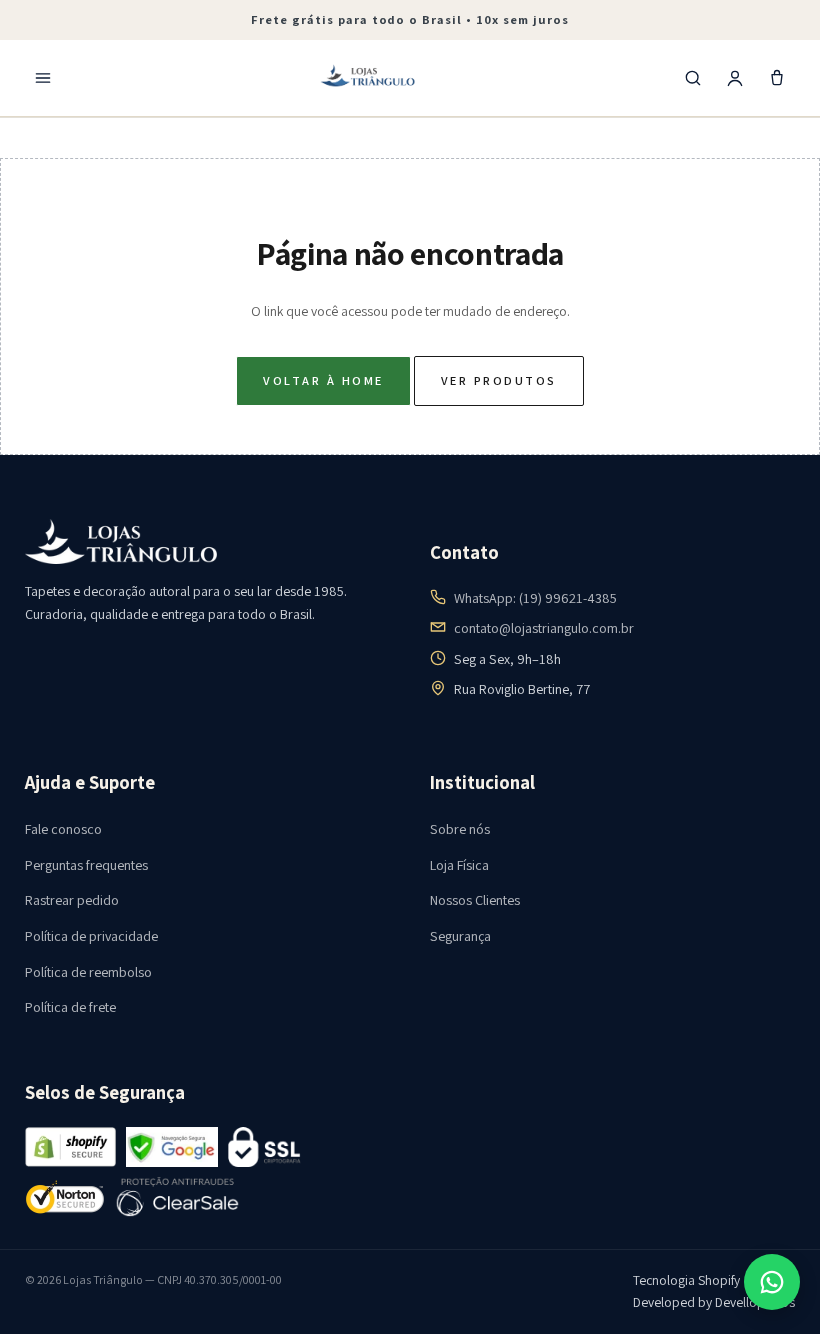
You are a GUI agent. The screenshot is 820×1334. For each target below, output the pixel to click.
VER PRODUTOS (499, 380)
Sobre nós (460, 829)
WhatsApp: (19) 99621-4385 (535, 598)
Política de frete (70, 1007)
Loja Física (459, 865)
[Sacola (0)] (777, 78)
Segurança (460, 936)
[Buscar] (693, 78)
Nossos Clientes (475, 900)
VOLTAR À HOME (323, 380)
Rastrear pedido (72, 900)
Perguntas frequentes (86, 865)
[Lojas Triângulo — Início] (368, 78)
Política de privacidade (91, 936)
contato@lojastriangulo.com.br (544, 628)
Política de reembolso (88, 972)
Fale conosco (63, 829)
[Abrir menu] (43, 78)
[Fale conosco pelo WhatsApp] (772, 1282)
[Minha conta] (735, 78)
